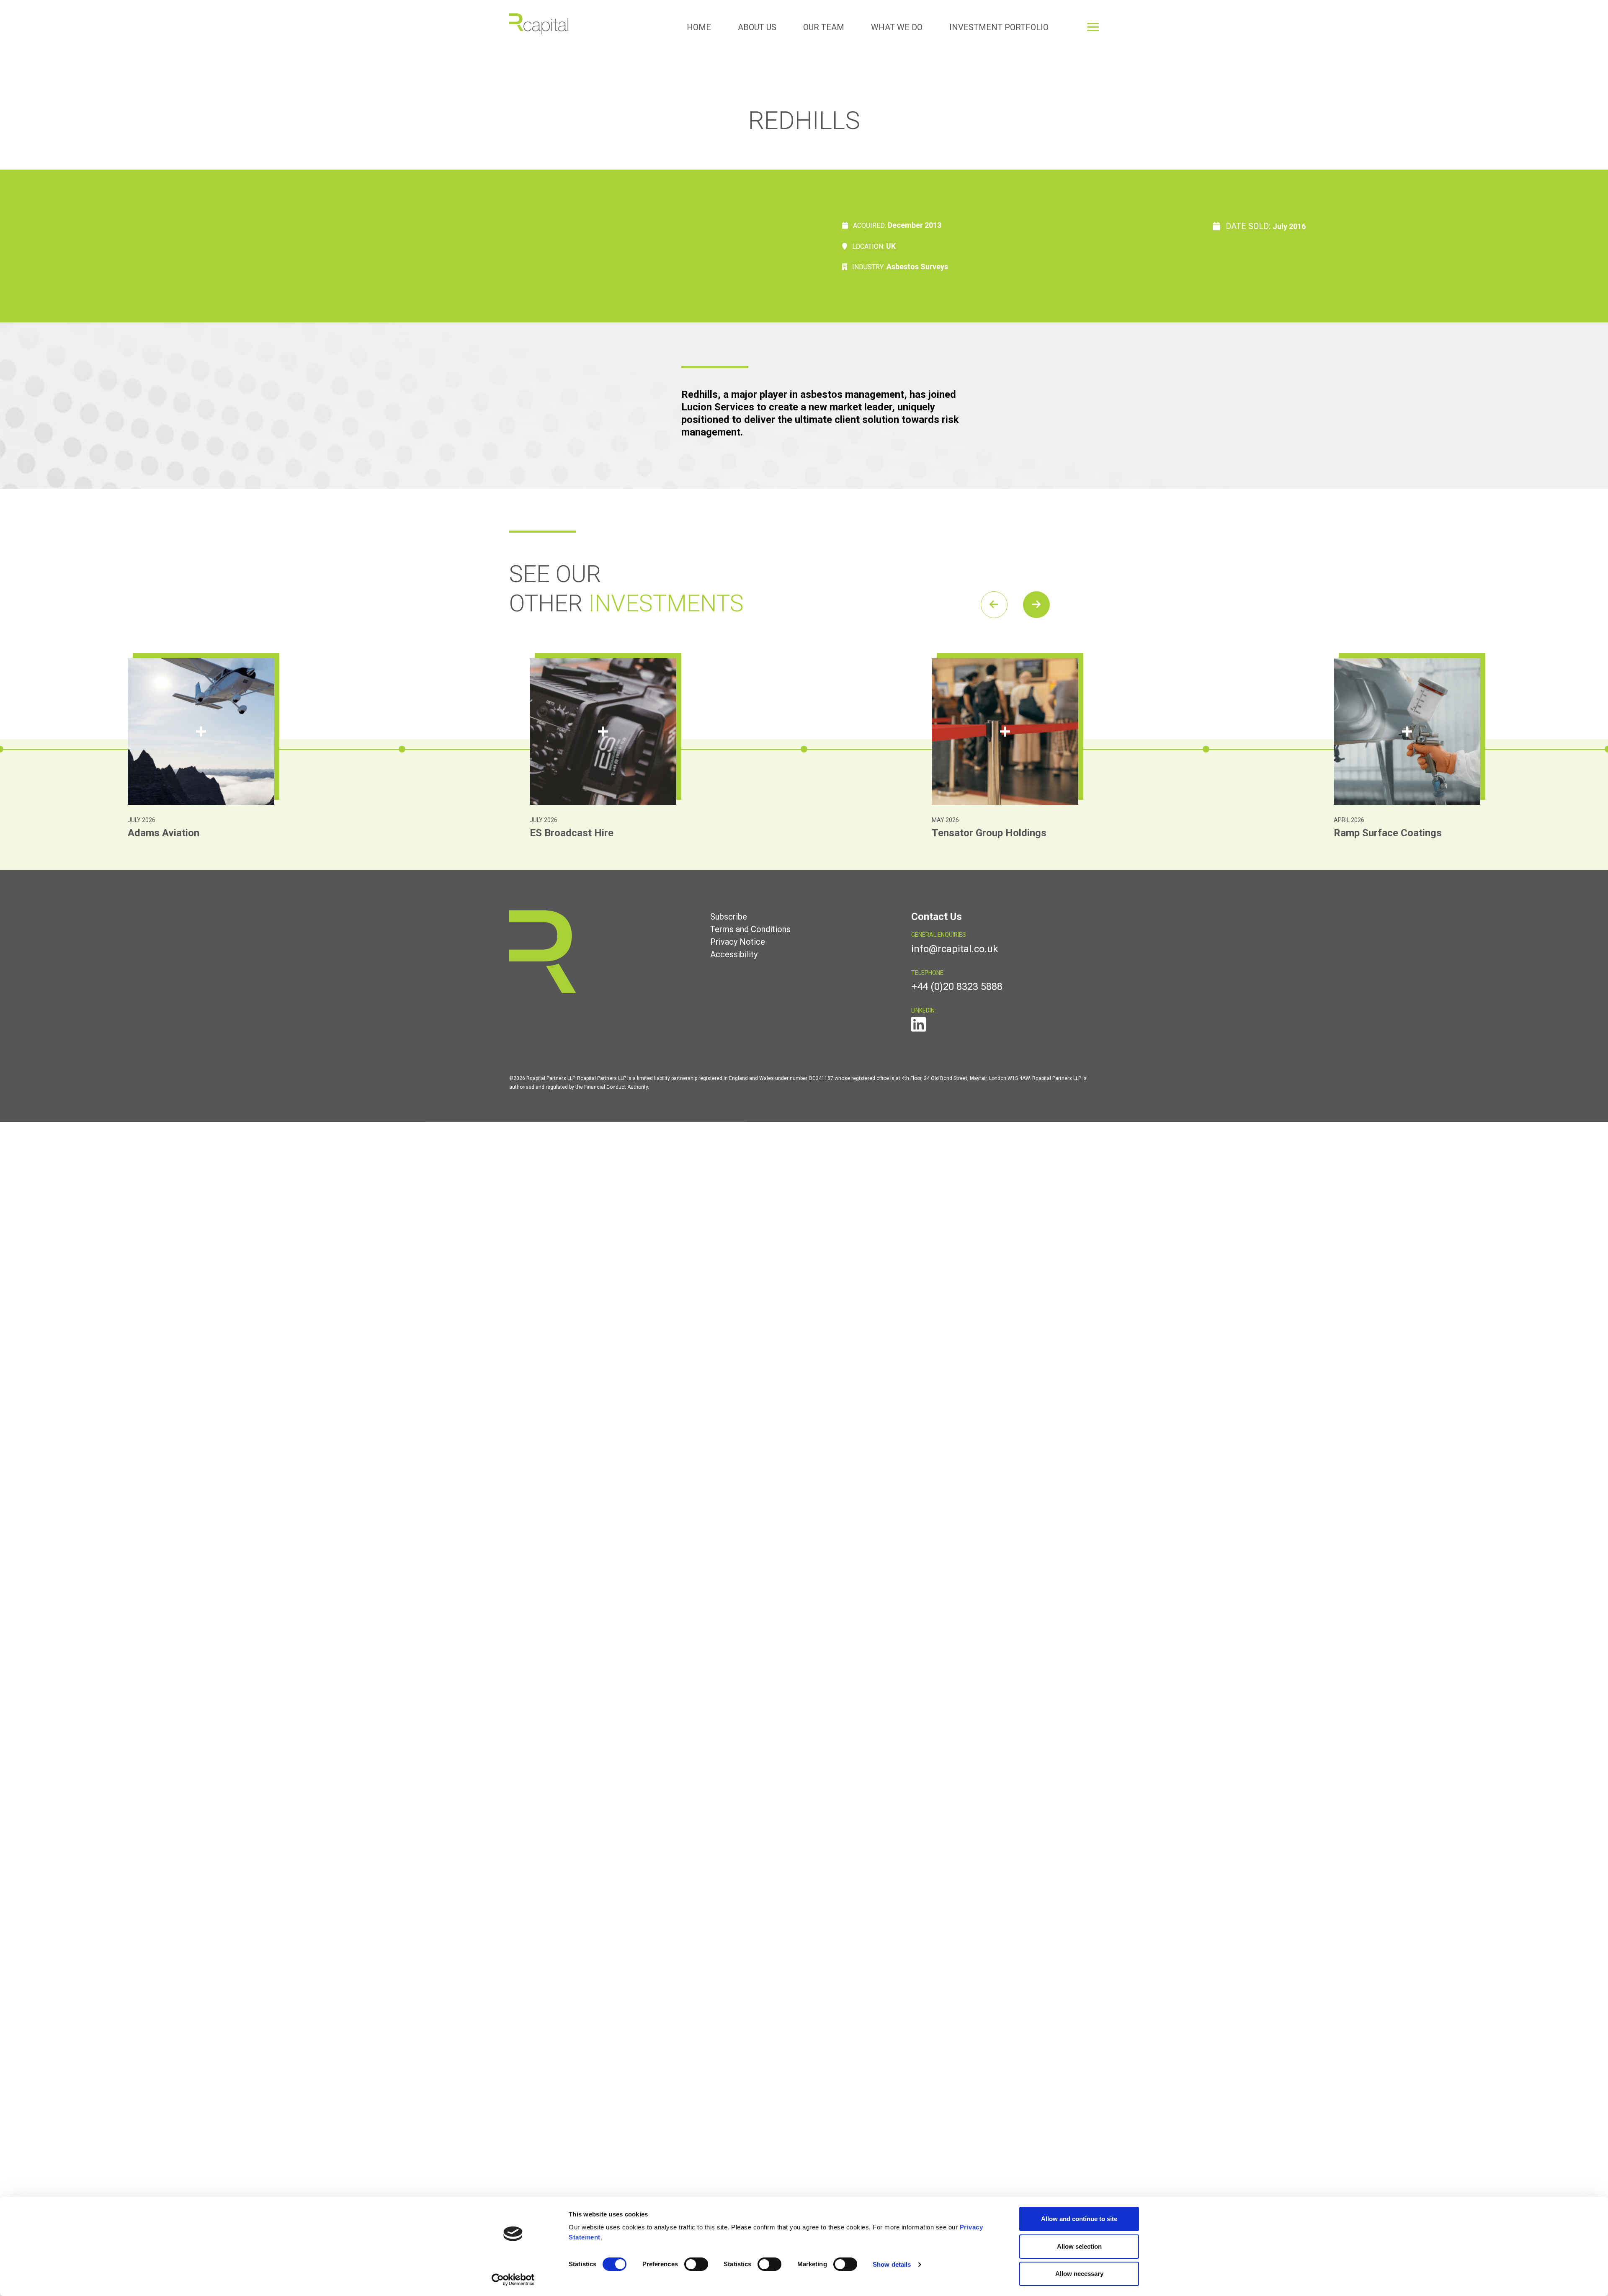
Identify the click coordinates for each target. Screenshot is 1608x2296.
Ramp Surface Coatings (986, 833)
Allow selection (1079, 2246)
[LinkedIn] (919, 1028)
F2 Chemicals (1364, 833)
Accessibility (734, 954)
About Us (757, 27)
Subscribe (729, 917)
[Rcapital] (539, 23)
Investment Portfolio (999, 27)
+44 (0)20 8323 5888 (957, 987)
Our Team (824, 27)
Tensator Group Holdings (587, 833)
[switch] (696, 2264)
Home (699, 27)
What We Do (897, 27)
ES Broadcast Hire (170, 833)
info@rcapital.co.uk (955, 949)
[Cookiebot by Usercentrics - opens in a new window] (513, 2280)
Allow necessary (1079, 2274)
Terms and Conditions (750, 929)
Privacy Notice (738, 942)
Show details (892, 2264)
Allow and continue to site (1079, 2219)
